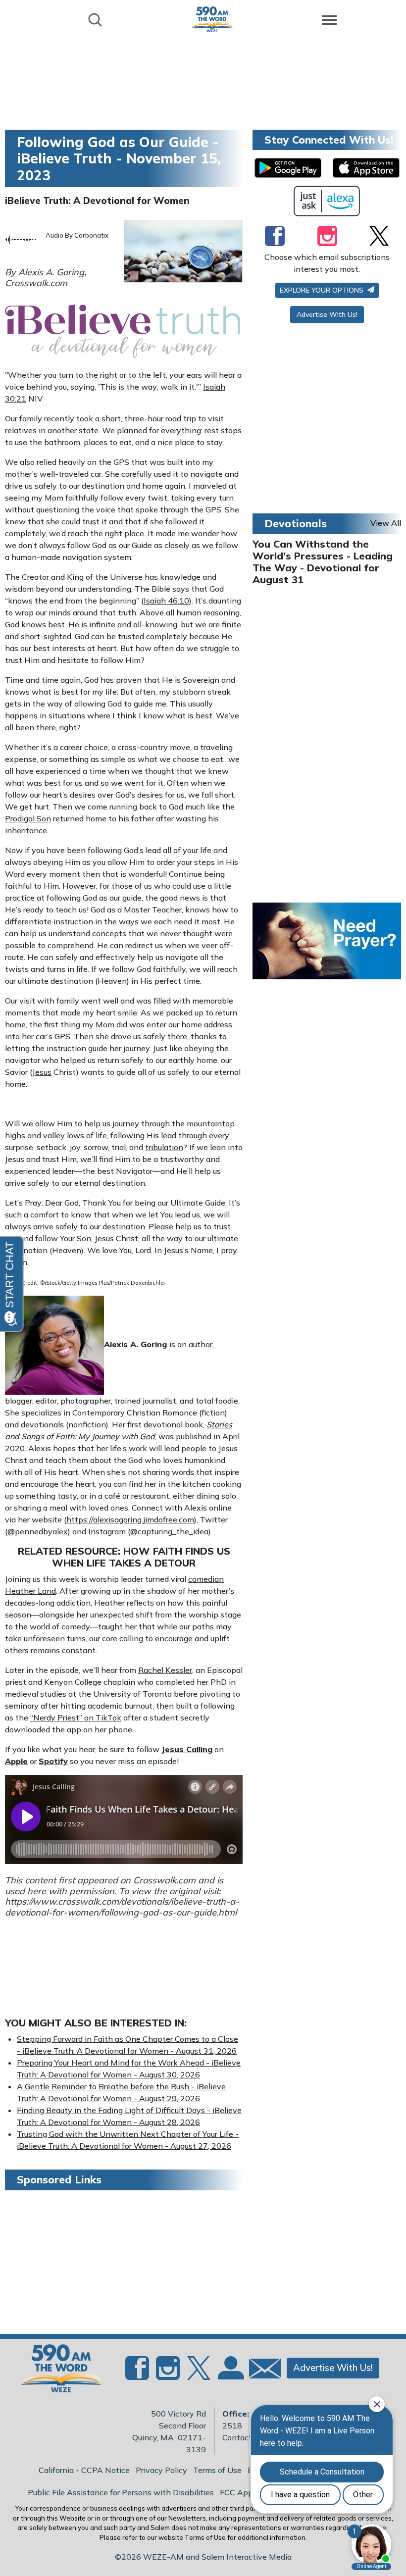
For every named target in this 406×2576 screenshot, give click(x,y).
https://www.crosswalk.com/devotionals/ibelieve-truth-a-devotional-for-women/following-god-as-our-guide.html (122, 1907)
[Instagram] (327, 236)
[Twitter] (379, 236)
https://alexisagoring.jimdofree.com (130, 1519)
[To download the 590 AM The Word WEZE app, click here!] (288, 168)
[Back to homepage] (212, 19)
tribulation (164, 1147)
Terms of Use (217, 2470)
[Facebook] (275, 236)
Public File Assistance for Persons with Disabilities (121, 2492)
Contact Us (243, 2437)
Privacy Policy (161, 2470)
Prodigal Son (28, 818)
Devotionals (296, 523)
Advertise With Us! (327, 314)
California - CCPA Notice (84, 2470)
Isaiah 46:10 (166, 601)
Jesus (42, 1072)
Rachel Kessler (165, 1670)
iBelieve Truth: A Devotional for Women (97, 201)
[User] (230, 2374)
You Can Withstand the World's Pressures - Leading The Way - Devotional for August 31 (323, 562)
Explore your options (323, 290)
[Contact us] (261, 2371)
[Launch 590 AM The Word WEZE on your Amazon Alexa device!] (327, 201)
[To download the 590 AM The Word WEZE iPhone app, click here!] (366, 168)
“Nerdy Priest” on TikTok (76, 1717)
